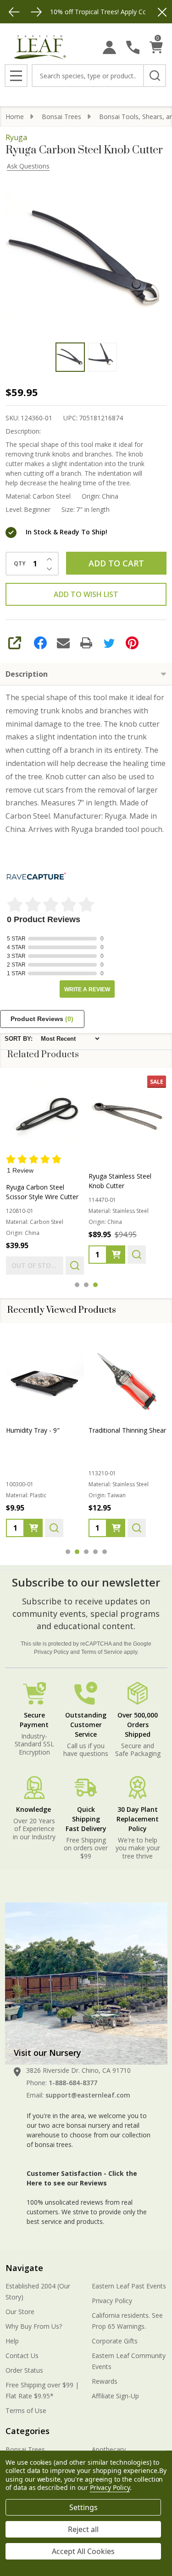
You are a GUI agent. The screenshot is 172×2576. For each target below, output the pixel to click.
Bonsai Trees (25, 2449)
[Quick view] (75, 1266)
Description (27, 674)
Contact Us (22, 2356)
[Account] (109, 47)
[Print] (86, 643)
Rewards (105, 2381)
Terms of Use (26, 2410)
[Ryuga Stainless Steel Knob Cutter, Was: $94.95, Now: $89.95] (128, 1114)
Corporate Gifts (115, 2341)
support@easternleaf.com (88, 2095)
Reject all (83, 2529)
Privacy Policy (51, 1652)
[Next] (36, 12)
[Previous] (14, 12)
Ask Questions (28, 166)
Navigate (24, 2268)
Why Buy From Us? (34, 2326)
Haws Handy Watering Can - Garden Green (39, 1435)
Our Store (20, 2312)
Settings (83, 2507)
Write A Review (87, 989)
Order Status (24, 2370)
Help (12, 2341)
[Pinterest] (132, 643)
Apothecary (109, 2449)
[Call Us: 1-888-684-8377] (133, 47)
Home (15, 117)
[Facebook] (40, 643)
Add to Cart (116, 563)
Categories (28, 2431)
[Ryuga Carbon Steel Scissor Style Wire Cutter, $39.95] (45, 1114)
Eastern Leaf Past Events (129, 2286)
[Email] (63, 643)
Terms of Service (102, 1652)
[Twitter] (109, 643)
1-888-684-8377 (73, 2083)
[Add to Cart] (116, 1255)
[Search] (155, 76)
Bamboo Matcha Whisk (123, 1430)
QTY (20, 564)
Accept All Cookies (83, 2551)
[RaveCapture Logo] (36, 877)
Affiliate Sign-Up (115, 2396)
